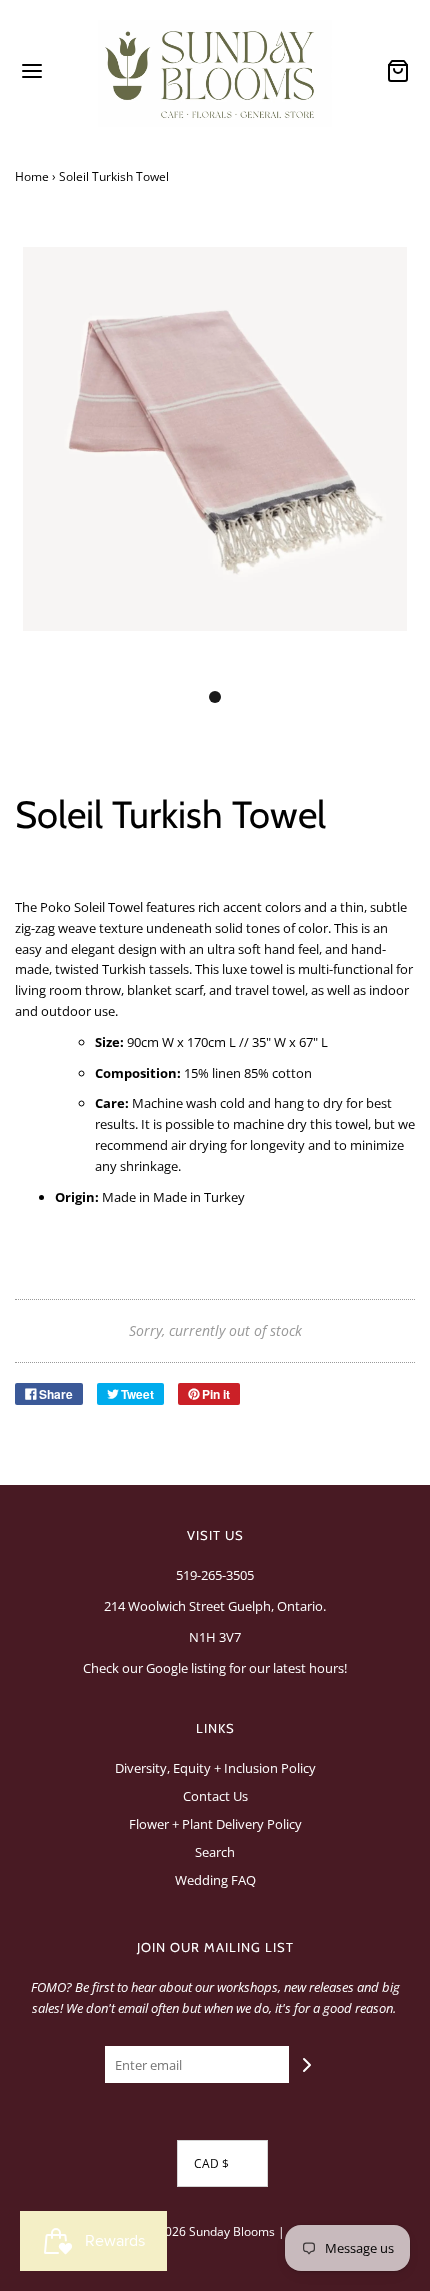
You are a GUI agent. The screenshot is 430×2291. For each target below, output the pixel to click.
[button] (215, 461)
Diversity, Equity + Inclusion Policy (215, 1768)
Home (32, 176)
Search (215, 1852)
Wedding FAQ (215, 1880)
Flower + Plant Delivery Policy (215, 1824)
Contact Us (215, 1796)
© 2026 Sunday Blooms (210, 2231)
